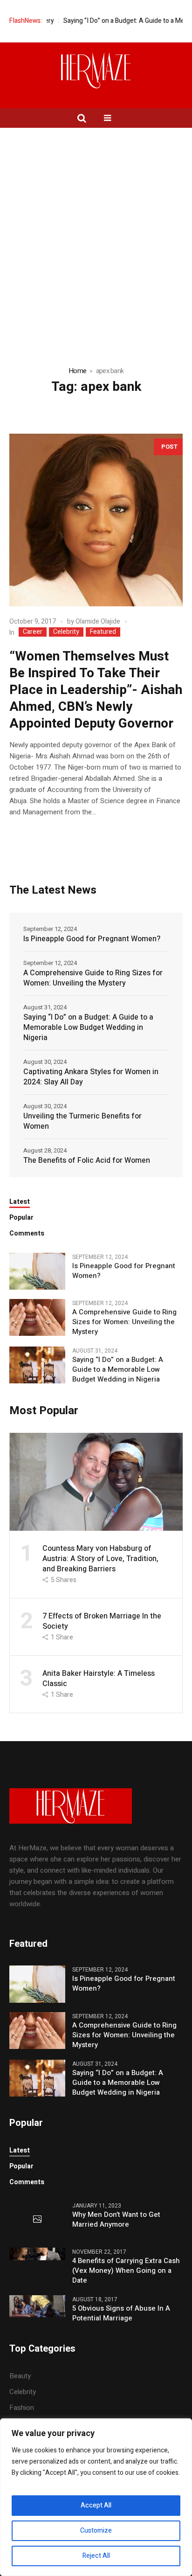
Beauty (20, 2376)
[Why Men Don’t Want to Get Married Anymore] (37, 2220)
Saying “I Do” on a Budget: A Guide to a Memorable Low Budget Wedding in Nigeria (88, 1028)
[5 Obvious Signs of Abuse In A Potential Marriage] (37, 2305)
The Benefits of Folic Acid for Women (87, 1160)
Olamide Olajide (98, 621)
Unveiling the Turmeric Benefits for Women (82, 1121)
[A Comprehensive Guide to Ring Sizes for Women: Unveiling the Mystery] (37, 1317)
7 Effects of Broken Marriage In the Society (102, 1621)
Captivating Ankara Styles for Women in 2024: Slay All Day (91, 1077)
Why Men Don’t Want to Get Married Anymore (116, 2220)
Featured (103, 632)
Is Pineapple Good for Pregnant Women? (92, 939)
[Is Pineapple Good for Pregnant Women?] (37, 1271)
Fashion (22, 2408)
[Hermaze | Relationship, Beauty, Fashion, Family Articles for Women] (96, 70)
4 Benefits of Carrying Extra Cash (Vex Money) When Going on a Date (126, 2271)
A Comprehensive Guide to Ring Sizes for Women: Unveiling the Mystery (93, 978)
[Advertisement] (96, 229)
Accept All (96, 2505)
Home (77, 371)
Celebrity (66, 632)
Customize (96, 2531)
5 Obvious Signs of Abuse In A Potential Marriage (121, 2313)
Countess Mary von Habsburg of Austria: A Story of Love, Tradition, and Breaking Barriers (100, 1559)
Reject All (96, 2556)
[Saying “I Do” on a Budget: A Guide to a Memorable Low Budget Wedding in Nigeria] (37, 1365)
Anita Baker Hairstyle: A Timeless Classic (99, 1679)
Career (33, 632)
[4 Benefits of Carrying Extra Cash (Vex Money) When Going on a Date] (37, 2253)
